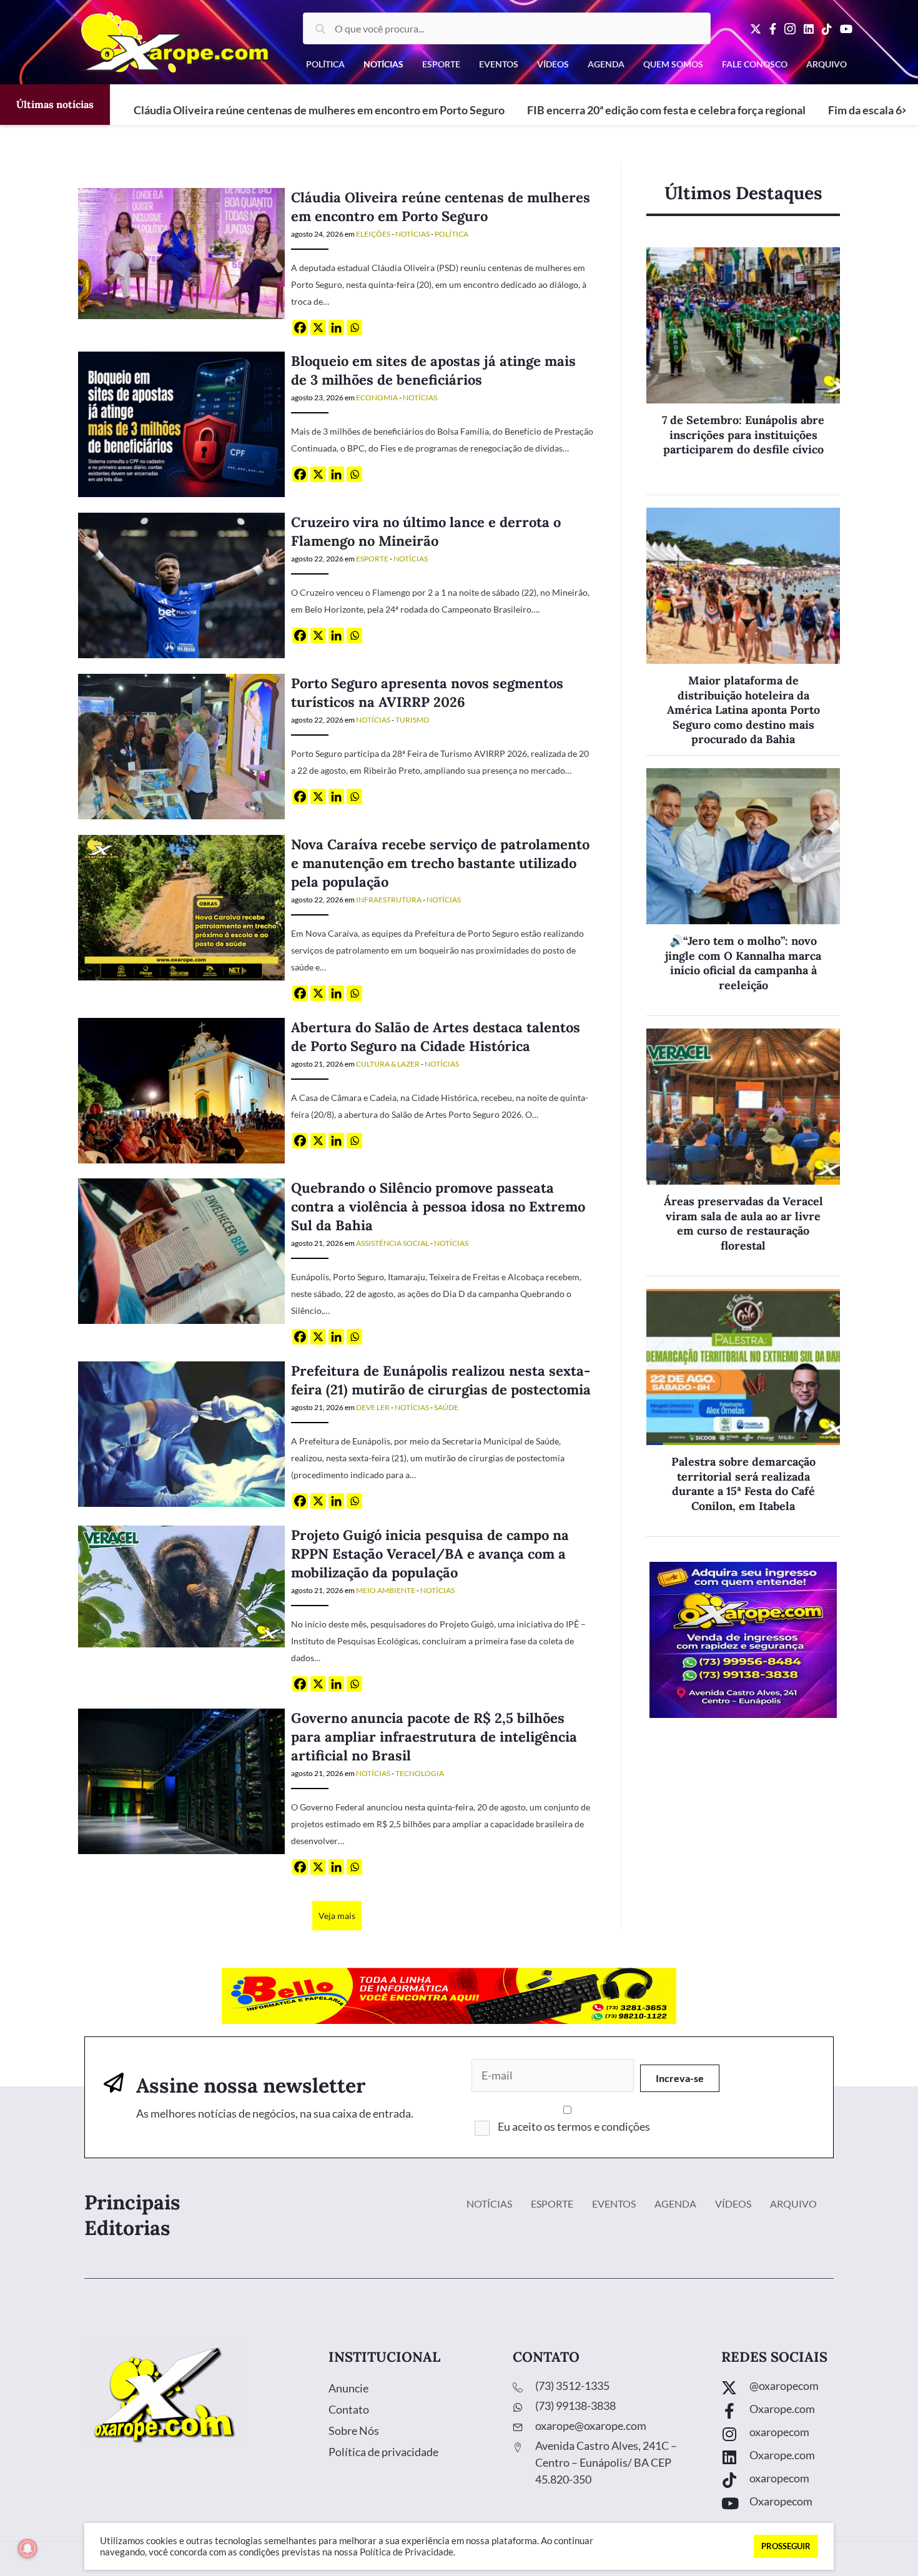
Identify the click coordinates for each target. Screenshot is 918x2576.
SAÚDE (446, 1407)
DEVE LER (373, 1407)
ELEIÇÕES (373, 234)
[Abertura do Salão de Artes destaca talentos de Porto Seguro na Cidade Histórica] (181, 1089)
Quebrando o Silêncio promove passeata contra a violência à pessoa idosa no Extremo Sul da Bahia (438, 1207)
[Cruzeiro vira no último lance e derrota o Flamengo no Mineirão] (181, 584)
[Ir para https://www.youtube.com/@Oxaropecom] (807, 2504)
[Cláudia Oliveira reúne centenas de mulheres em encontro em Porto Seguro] (181, 252)
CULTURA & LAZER (388, 1064)
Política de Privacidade (407, 2552)
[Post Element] (743, 371)
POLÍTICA (452, 234)
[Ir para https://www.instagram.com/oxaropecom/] (807, 2435)
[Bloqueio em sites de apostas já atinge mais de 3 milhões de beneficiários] (181, 423)
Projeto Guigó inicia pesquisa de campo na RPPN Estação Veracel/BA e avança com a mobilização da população (430, 1554)
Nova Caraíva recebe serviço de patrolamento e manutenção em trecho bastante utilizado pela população (440, 863)
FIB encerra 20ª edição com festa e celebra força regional (666, 110)
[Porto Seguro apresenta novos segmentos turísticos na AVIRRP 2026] (181, 745)
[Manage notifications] (27, 2549)
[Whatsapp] (354, 328)
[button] (680, 2078)
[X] (318, 328)
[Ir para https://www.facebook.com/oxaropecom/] (807, 2412)
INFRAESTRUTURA (389, 900)
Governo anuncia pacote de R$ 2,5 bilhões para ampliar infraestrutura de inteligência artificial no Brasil (434, 1737)
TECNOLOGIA (420, 1773)
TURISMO (412, 720)
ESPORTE (372, 559)
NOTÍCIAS (412, 234)
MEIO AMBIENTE (386, 1590)
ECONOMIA (377, 397)
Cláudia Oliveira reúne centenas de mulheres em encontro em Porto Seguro (319, 110)
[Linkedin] (336, 328)
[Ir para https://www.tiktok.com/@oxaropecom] (807, 2481)
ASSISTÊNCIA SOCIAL (392, 1243)
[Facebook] (300, 328)
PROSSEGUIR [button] (786, 2546)
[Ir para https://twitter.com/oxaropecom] (807, 2389)
